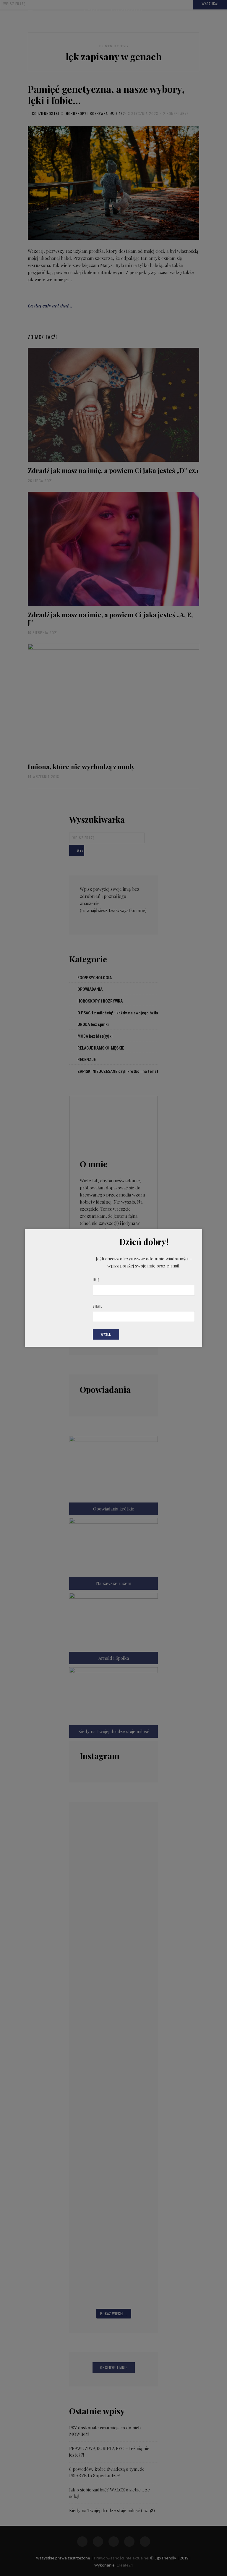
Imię (96, 1280)
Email (98, 1306)
